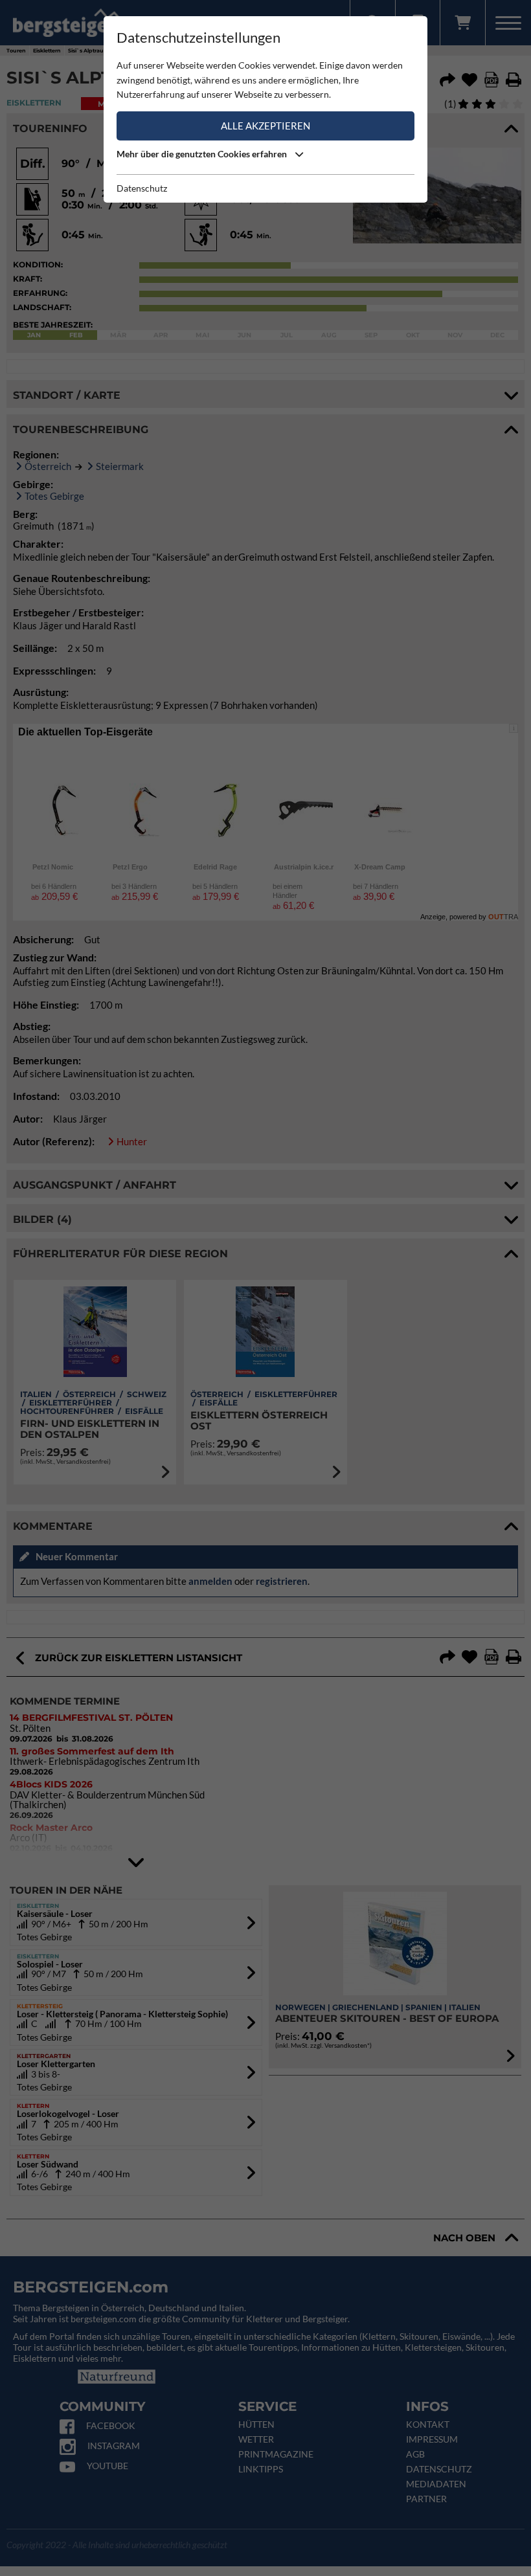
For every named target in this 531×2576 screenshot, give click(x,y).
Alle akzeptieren (265, 126)
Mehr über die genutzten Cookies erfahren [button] (203, 154)
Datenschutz (142, 188)
